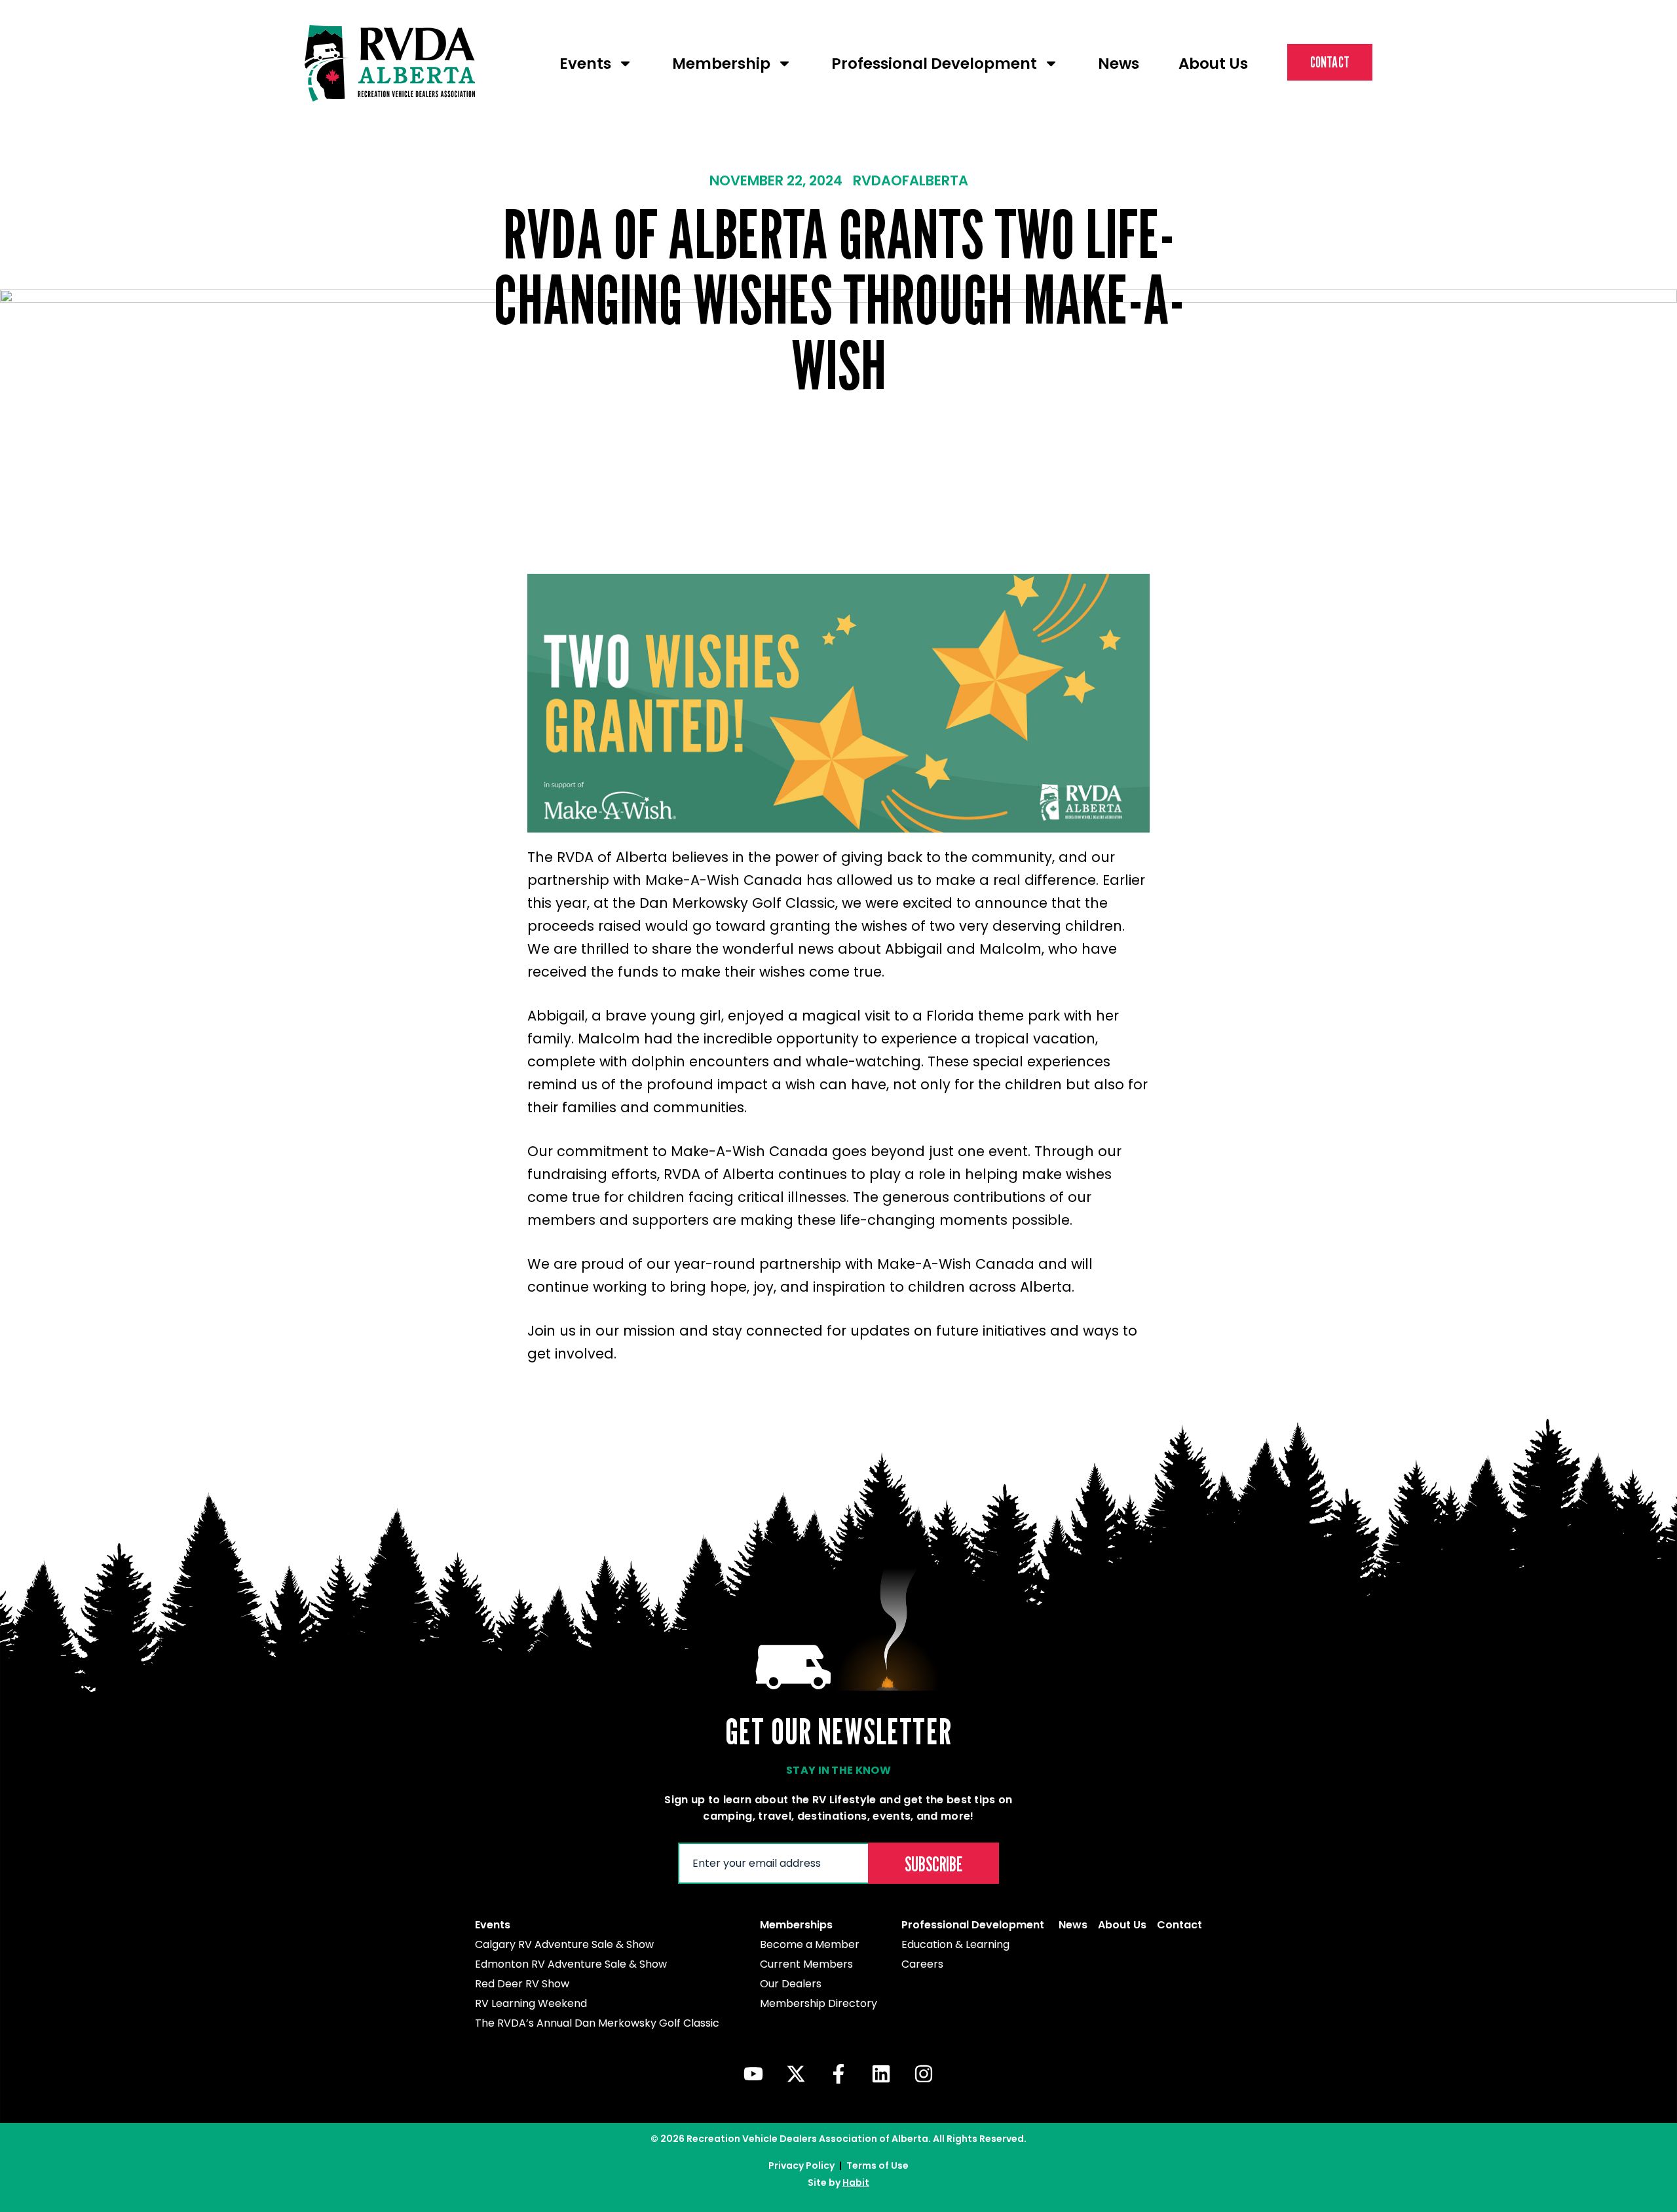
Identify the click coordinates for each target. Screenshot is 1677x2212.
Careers (922, 1964)
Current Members (806, 1964)
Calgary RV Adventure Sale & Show (564, 1944)
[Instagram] (924, 2074)
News (1119, 64)
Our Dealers (791, 1984)
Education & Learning (955, 1944)
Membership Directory (819, 2003)
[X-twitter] (796, 2074)
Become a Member (810, 1944)
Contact (1330, 62)
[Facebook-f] (838, 2074)
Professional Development (934, 64)
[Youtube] (753, 2074)
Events (585, 64)
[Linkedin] (881, 2074)
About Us (1213, 64)
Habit (856, 2183)
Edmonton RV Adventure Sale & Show (571, 1964)
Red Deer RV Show (522, 1984)
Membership (721, 64)
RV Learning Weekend (531, 2003)
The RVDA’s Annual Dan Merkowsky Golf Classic (597, 2023)
